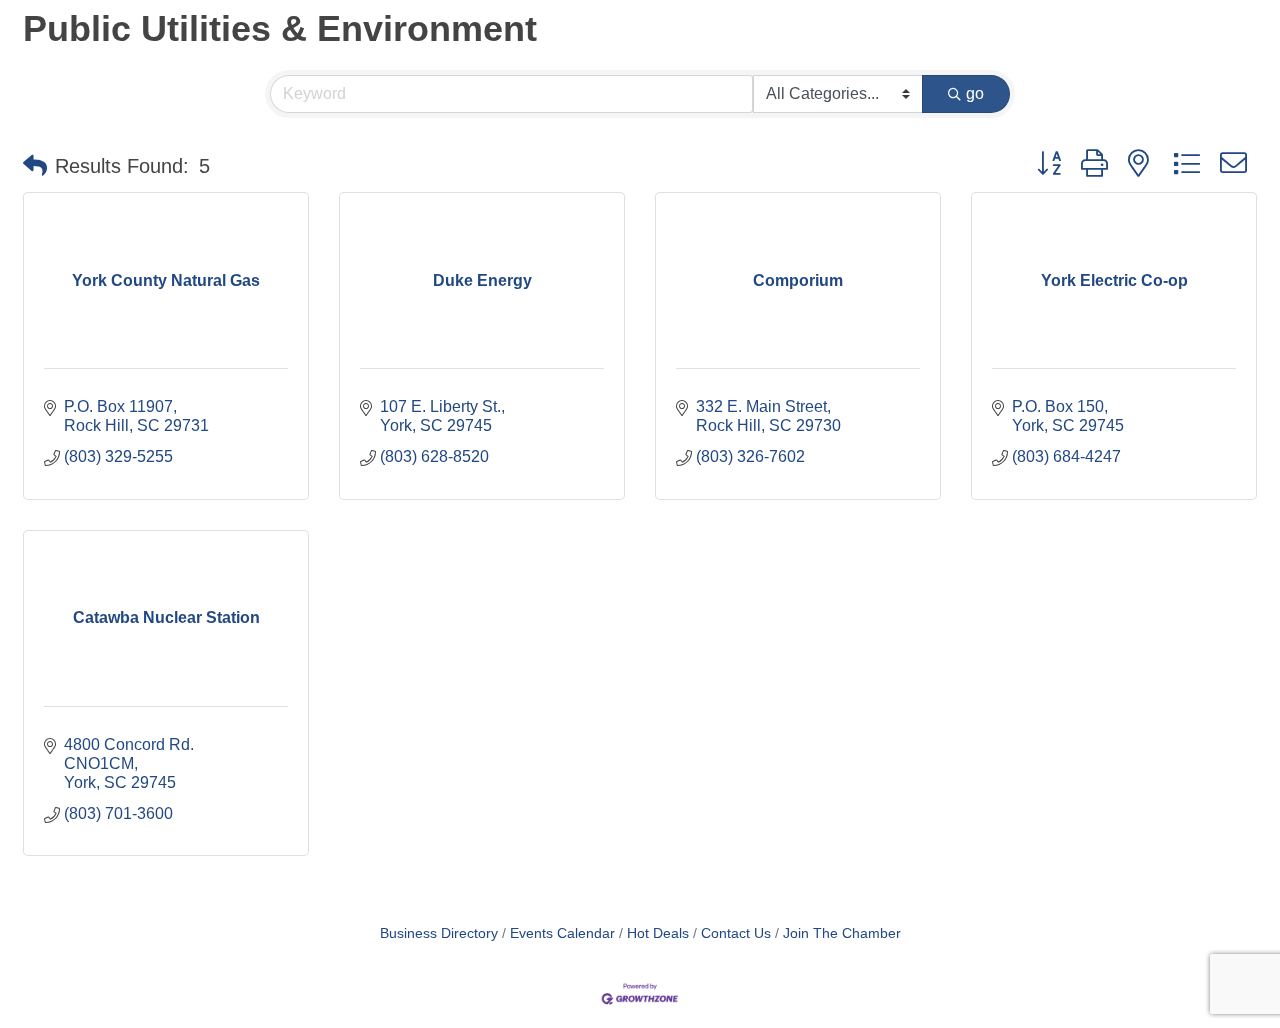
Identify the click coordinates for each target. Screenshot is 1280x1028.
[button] (35, 166)
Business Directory (439, 933)
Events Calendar (562, 933)
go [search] (975, 93)
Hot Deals (658, 933)
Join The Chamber (842, 933)
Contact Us (736, 933)
